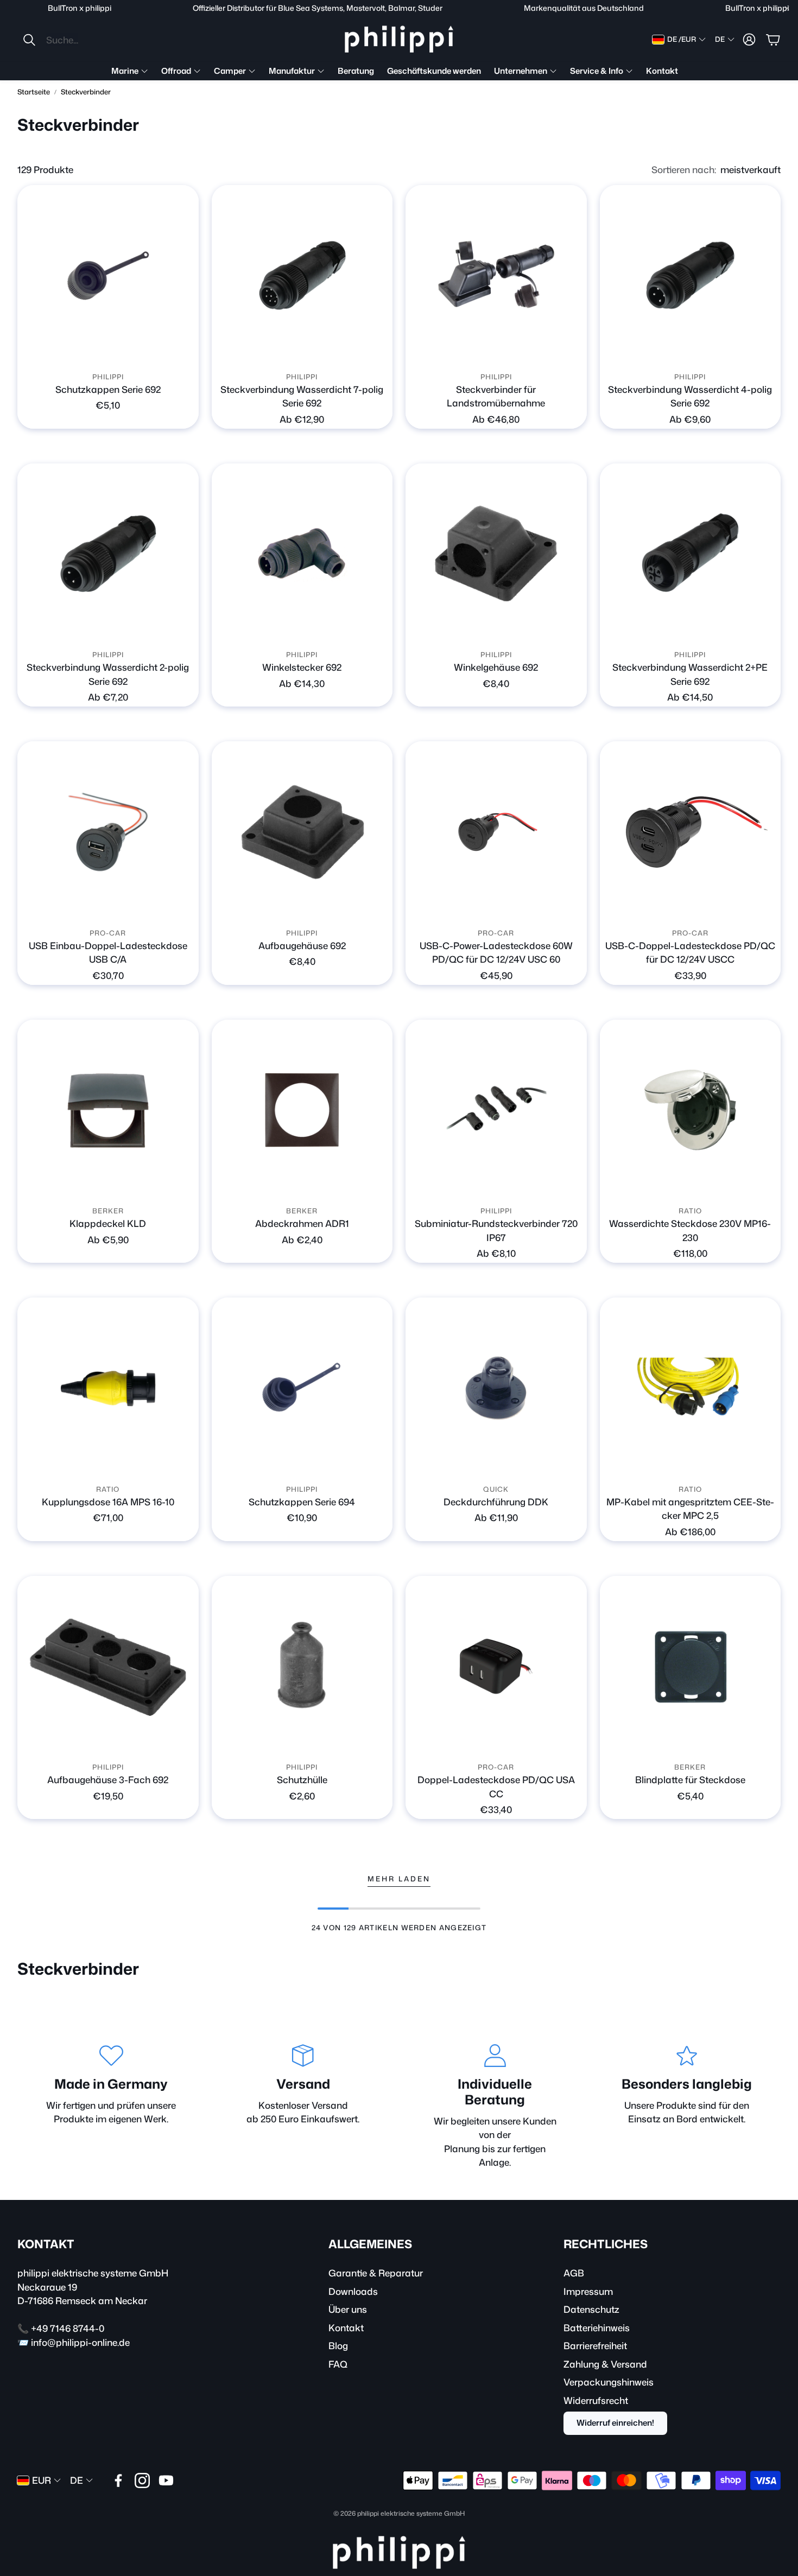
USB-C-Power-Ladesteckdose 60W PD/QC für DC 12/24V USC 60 (496, 952)
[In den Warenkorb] (572, 629)
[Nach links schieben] (293, 352)
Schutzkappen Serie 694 (302, 1502)
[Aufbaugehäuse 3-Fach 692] (108, 1667)
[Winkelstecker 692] (302, 554)
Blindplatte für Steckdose (690, 1779)
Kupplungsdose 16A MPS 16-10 (108, 1502)
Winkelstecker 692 (302, 667)
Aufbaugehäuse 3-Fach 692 (108, 1779)
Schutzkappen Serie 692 (108, 389)
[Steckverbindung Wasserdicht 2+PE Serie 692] (691, 554)
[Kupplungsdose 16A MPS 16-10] (108, 1388)
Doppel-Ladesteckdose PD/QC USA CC (496, 1786)
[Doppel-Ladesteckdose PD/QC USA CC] (496, 1667)
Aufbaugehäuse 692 (302, 945)
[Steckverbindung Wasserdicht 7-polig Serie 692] (302, 276)
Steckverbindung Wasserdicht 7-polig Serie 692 (302, 396)
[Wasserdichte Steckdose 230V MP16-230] (691, 1110)
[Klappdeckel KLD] (108, 1110)
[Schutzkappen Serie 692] (108, 276)
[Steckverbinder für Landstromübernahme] (496, 276)
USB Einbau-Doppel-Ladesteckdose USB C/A (108, 952)
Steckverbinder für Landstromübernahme (496, 396)
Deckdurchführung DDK (496, 1502)
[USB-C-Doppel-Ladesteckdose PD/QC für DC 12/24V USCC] (691, 832)
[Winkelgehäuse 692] (496, 554)
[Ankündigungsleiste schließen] (787, 8)
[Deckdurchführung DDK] (496, 1388)
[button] (94, 40)
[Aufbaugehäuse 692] (302, 832)
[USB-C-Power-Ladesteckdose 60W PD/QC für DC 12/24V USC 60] (496, 832)
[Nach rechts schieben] (311, 352)
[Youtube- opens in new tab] (166, 2480)
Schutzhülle (302, 1779)
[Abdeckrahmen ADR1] (302, 1110)
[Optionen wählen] (184, 352)
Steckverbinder (86, 92)
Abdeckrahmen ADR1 (302, 1223)
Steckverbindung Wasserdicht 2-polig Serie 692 (108, 674)
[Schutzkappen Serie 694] (302, 1388)
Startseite (34, 92)
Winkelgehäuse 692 (496, 667)
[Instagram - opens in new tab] (142, 2480)
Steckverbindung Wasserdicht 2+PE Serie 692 (690, 674)
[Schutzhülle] (302, 1667)
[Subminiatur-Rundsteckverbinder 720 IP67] (496, 1110)
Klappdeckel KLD (108, 1223)
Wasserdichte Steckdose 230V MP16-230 (690, 1230)
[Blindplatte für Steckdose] (691, 1667)
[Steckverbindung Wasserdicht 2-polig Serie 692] (108, 554)
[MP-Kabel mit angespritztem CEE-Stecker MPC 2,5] (691, 1388)
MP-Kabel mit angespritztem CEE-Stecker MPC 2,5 (690, 1509)
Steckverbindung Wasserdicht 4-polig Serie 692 (690, 396)
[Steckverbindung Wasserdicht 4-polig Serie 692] (691, 276)
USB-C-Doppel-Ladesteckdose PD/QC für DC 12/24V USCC (690, 952)
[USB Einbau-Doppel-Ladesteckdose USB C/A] (108, 832)
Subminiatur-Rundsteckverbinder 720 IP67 (496, 1230)
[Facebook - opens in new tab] (118, 2480)
